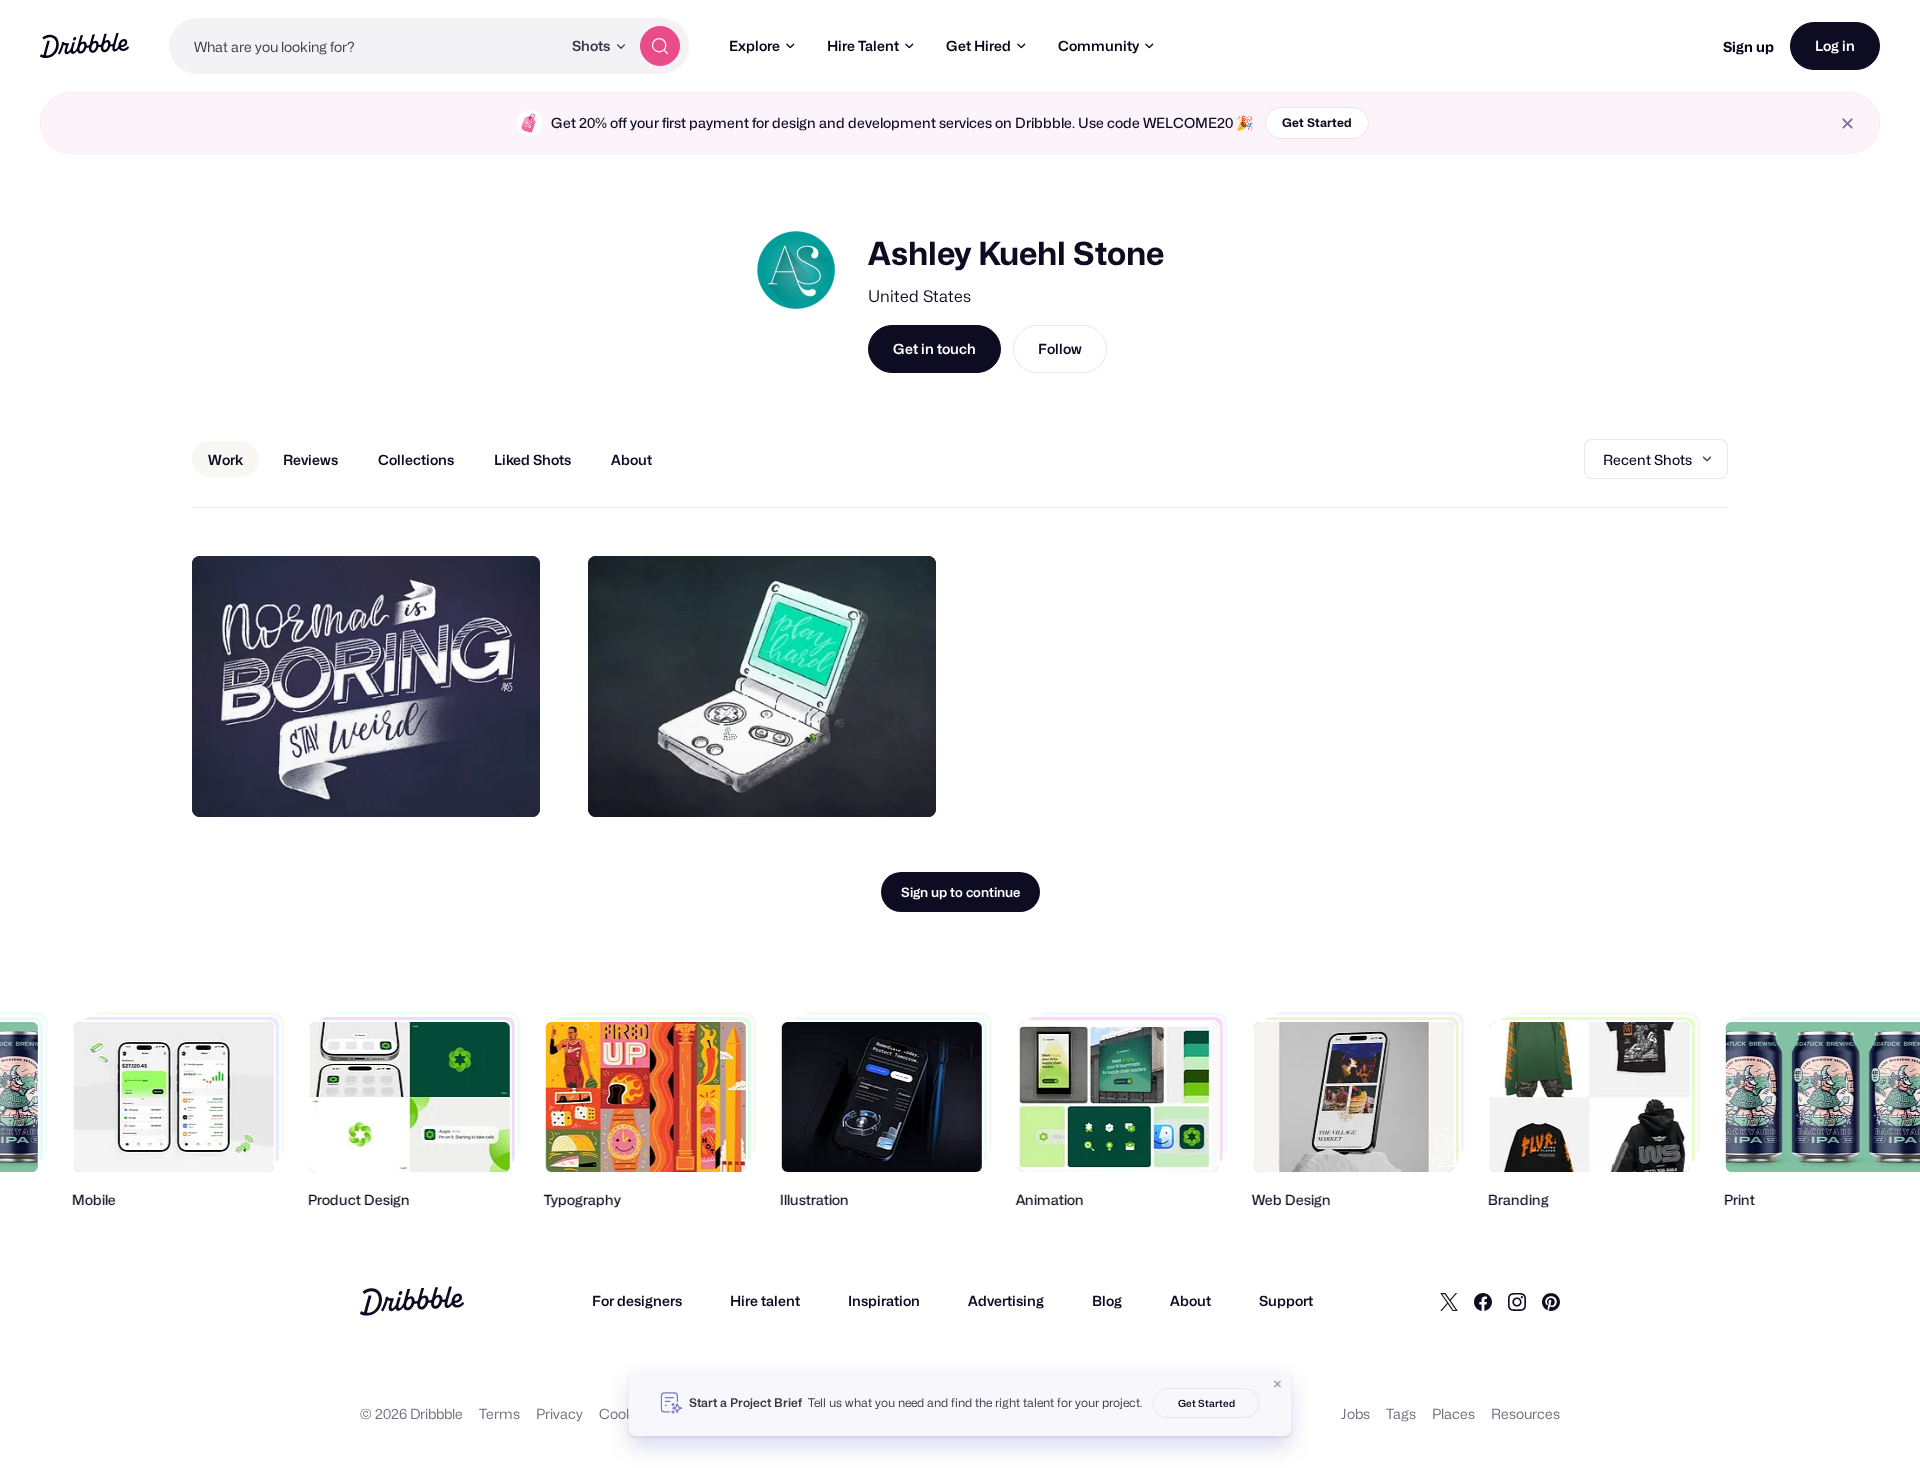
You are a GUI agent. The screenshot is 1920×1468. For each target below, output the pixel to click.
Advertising (1006, 1300)
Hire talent (765, 1300)
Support (1286, 1300)
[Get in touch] (423, 780)
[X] (1449, 1301)
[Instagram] (1517, 1301)
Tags (1401, 1413)
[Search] (660, 46)
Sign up (1748, 46)
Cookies (625, 1413)
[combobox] (365, 46)
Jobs (1355, 1413)
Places (1453, 1413)
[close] (1847, 123)
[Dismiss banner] (1278, 1384)
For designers (637, 1300)
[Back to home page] (84, 45)
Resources (1525, 1413)
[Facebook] (1483, 1301)
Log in (1835, 45)
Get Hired (978, 45)
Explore (754, 45)
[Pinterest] (1551, 1301)
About (1190, 1300)
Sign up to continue (960, 892)
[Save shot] (463, 780)
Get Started (1317, 122)
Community (1098, 45)
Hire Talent (863, 45)
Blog (1107, 1300)
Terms (499, 1413)
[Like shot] (503, 780)
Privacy (559, 1413)
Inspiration (884, 1300)
